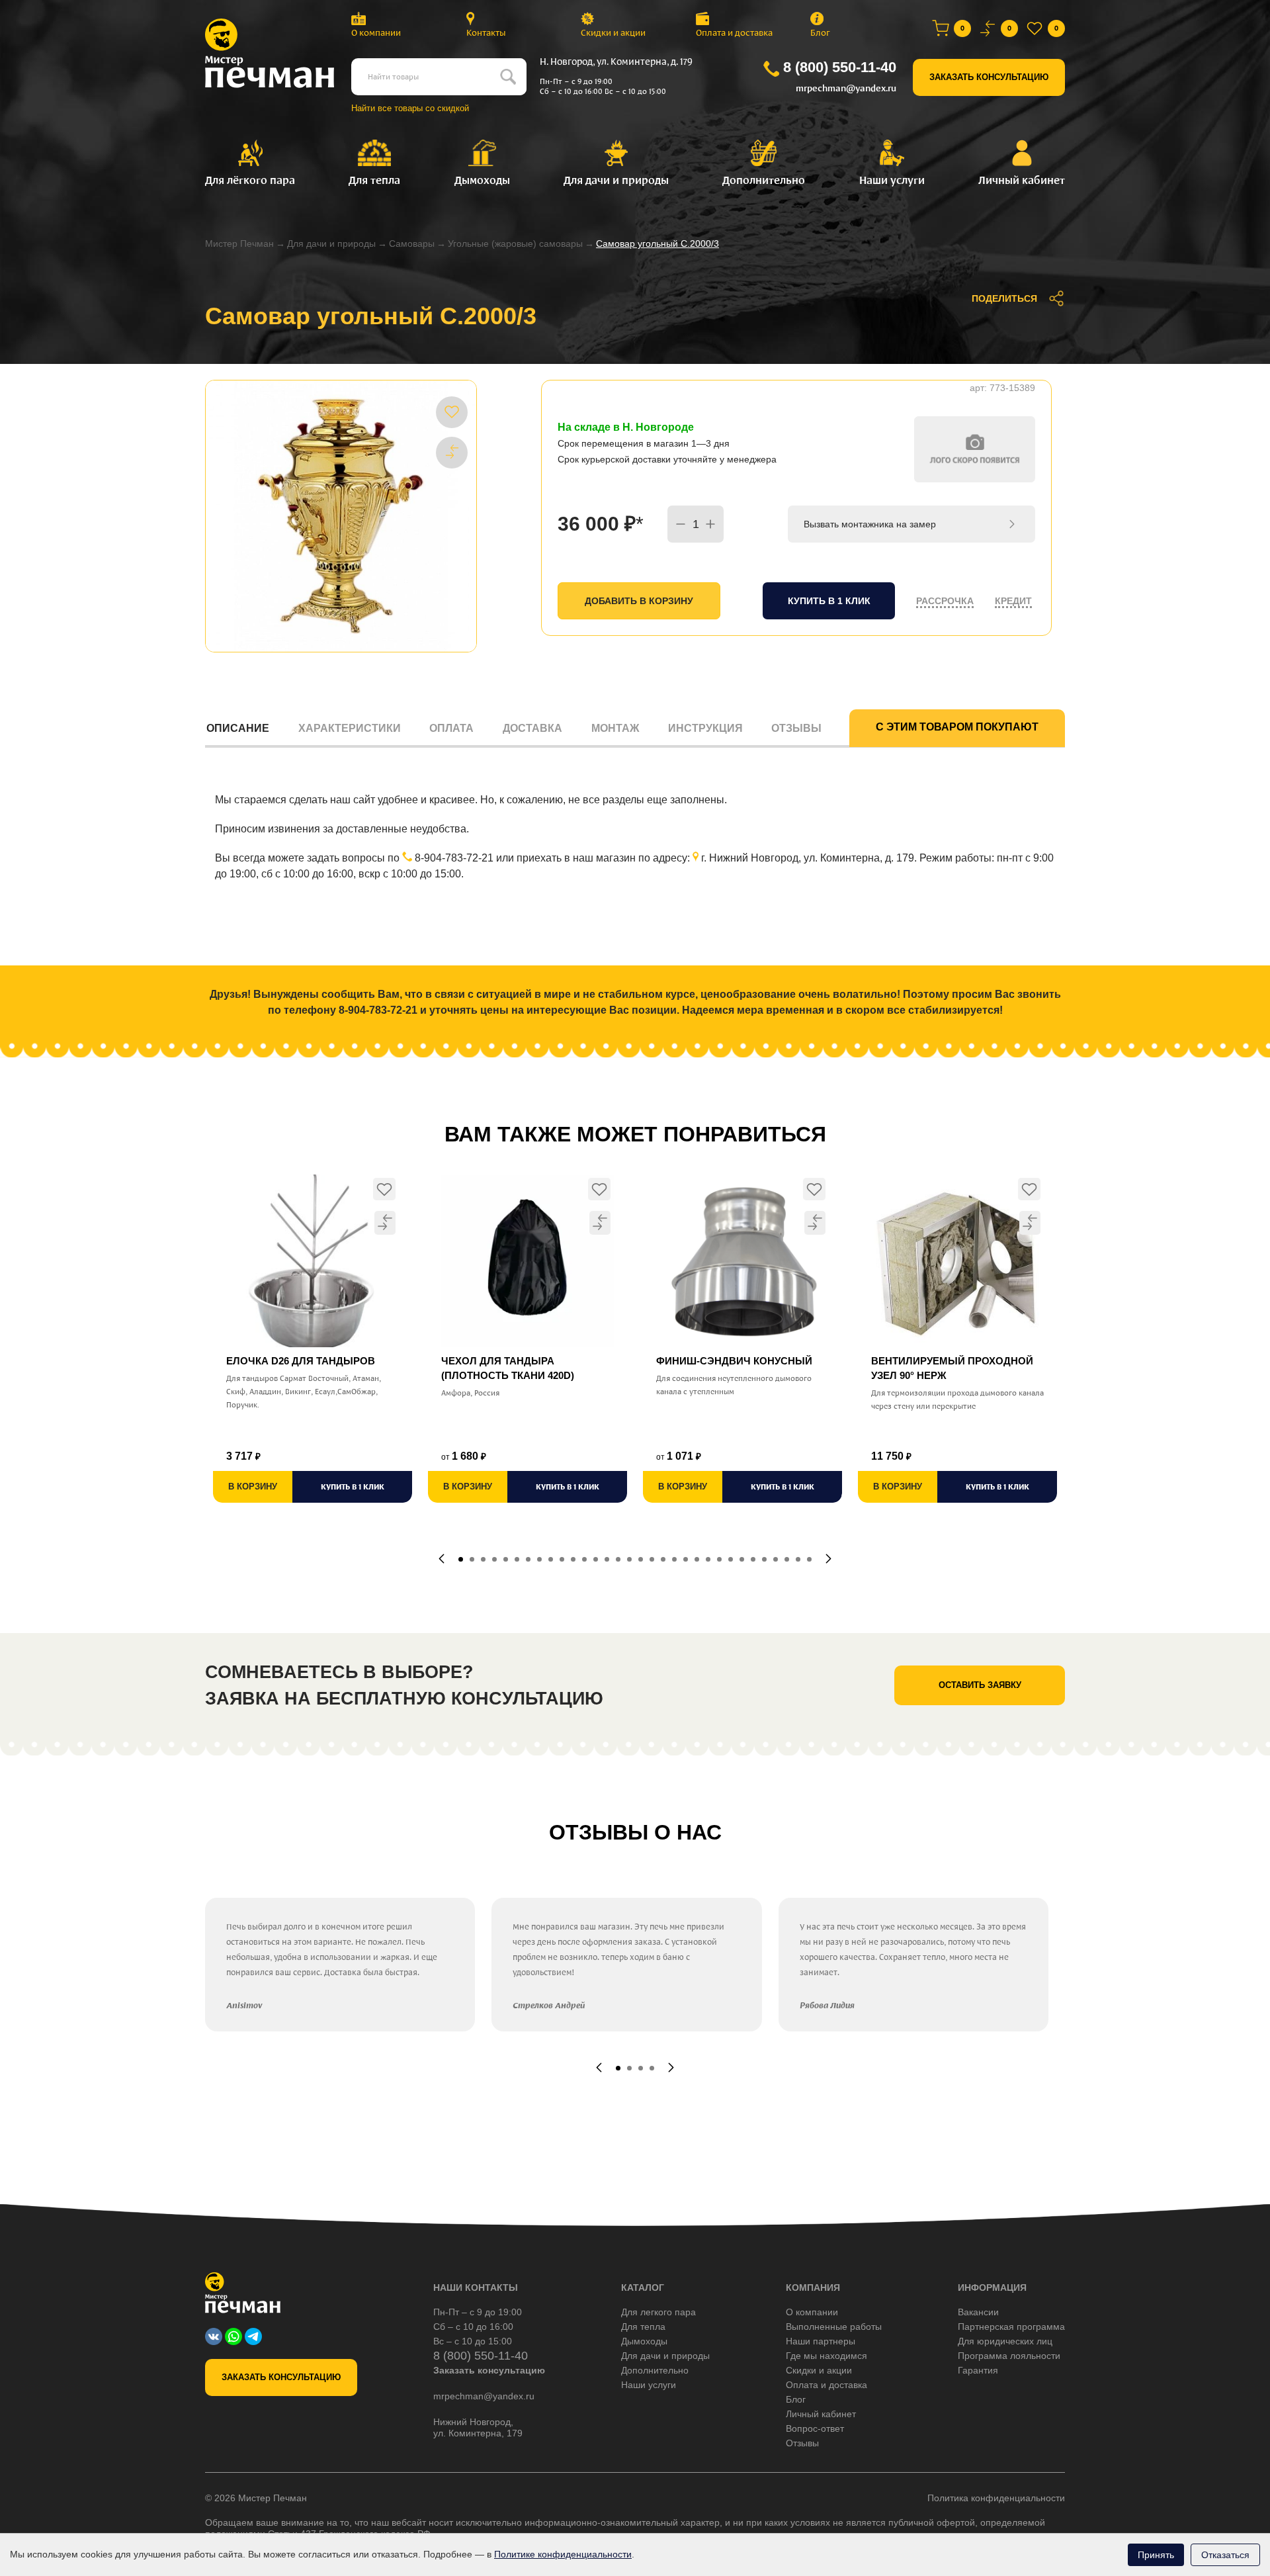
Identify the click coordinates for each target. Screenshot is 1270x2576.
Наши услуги (649, 2385)
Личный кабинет (821, 2414)
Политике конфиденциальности (563, 2554)
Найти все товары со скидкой (410, 108)
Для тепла (643, 2327)
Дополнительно (655, 2370)
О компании (376, 33)
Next (828, 1559)
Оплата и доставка (734, 33)
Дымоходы (644, 2341)
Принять (1156, 2555)
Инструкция (705, 728)
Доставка (532, 728)
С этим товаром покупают (957, 727)
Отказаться (1225, 2555)
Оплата (451, 728)
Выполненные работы (834, 2327)
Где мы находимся (826, 2356)
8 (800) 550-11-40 (840, 67)
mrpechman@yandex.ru (846, 88)
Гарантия (978, 2370)
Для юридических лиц (1005, 2341)
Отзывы (796, 728)
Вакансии (978, 2312)
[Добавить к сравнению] (452, 452)
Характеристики (350, 728)
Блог (820, 33)
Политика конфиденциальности (996, 2498)
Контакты (486, 33)
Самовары (412, 244)
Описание (238, 728)
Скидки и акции (613, 33)
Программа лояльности (1009, 2356)
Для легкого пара (658, 2312)
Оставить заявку (980, 1685)
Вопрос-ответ (815, 2428)
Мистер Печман (239, 244)
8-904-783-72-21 (454, 858)
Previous (442, 1559)
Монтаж (615, 728)
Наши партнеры (821, 2341)
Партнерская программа (1011, 2327)
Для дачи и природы (331, 244)
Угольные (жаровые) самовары (515, 244)
